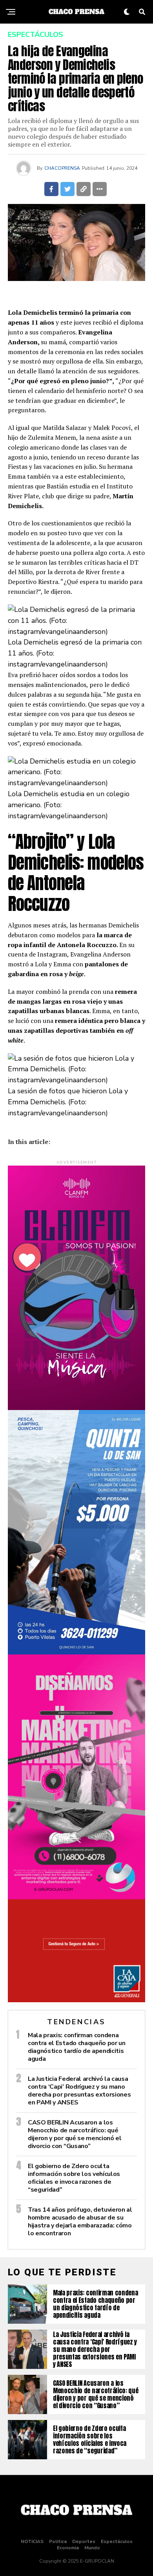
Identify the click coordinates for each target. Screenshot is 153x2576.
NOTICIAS (32, 2541)
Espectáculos (117, 2541)
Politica (58, 2541)
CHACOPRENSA (62, 168)
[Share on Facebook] (51, 189)
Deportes (84, 2541)
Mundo (92, 2548)
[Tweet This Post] (67, 189)
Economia (68, 2548)
